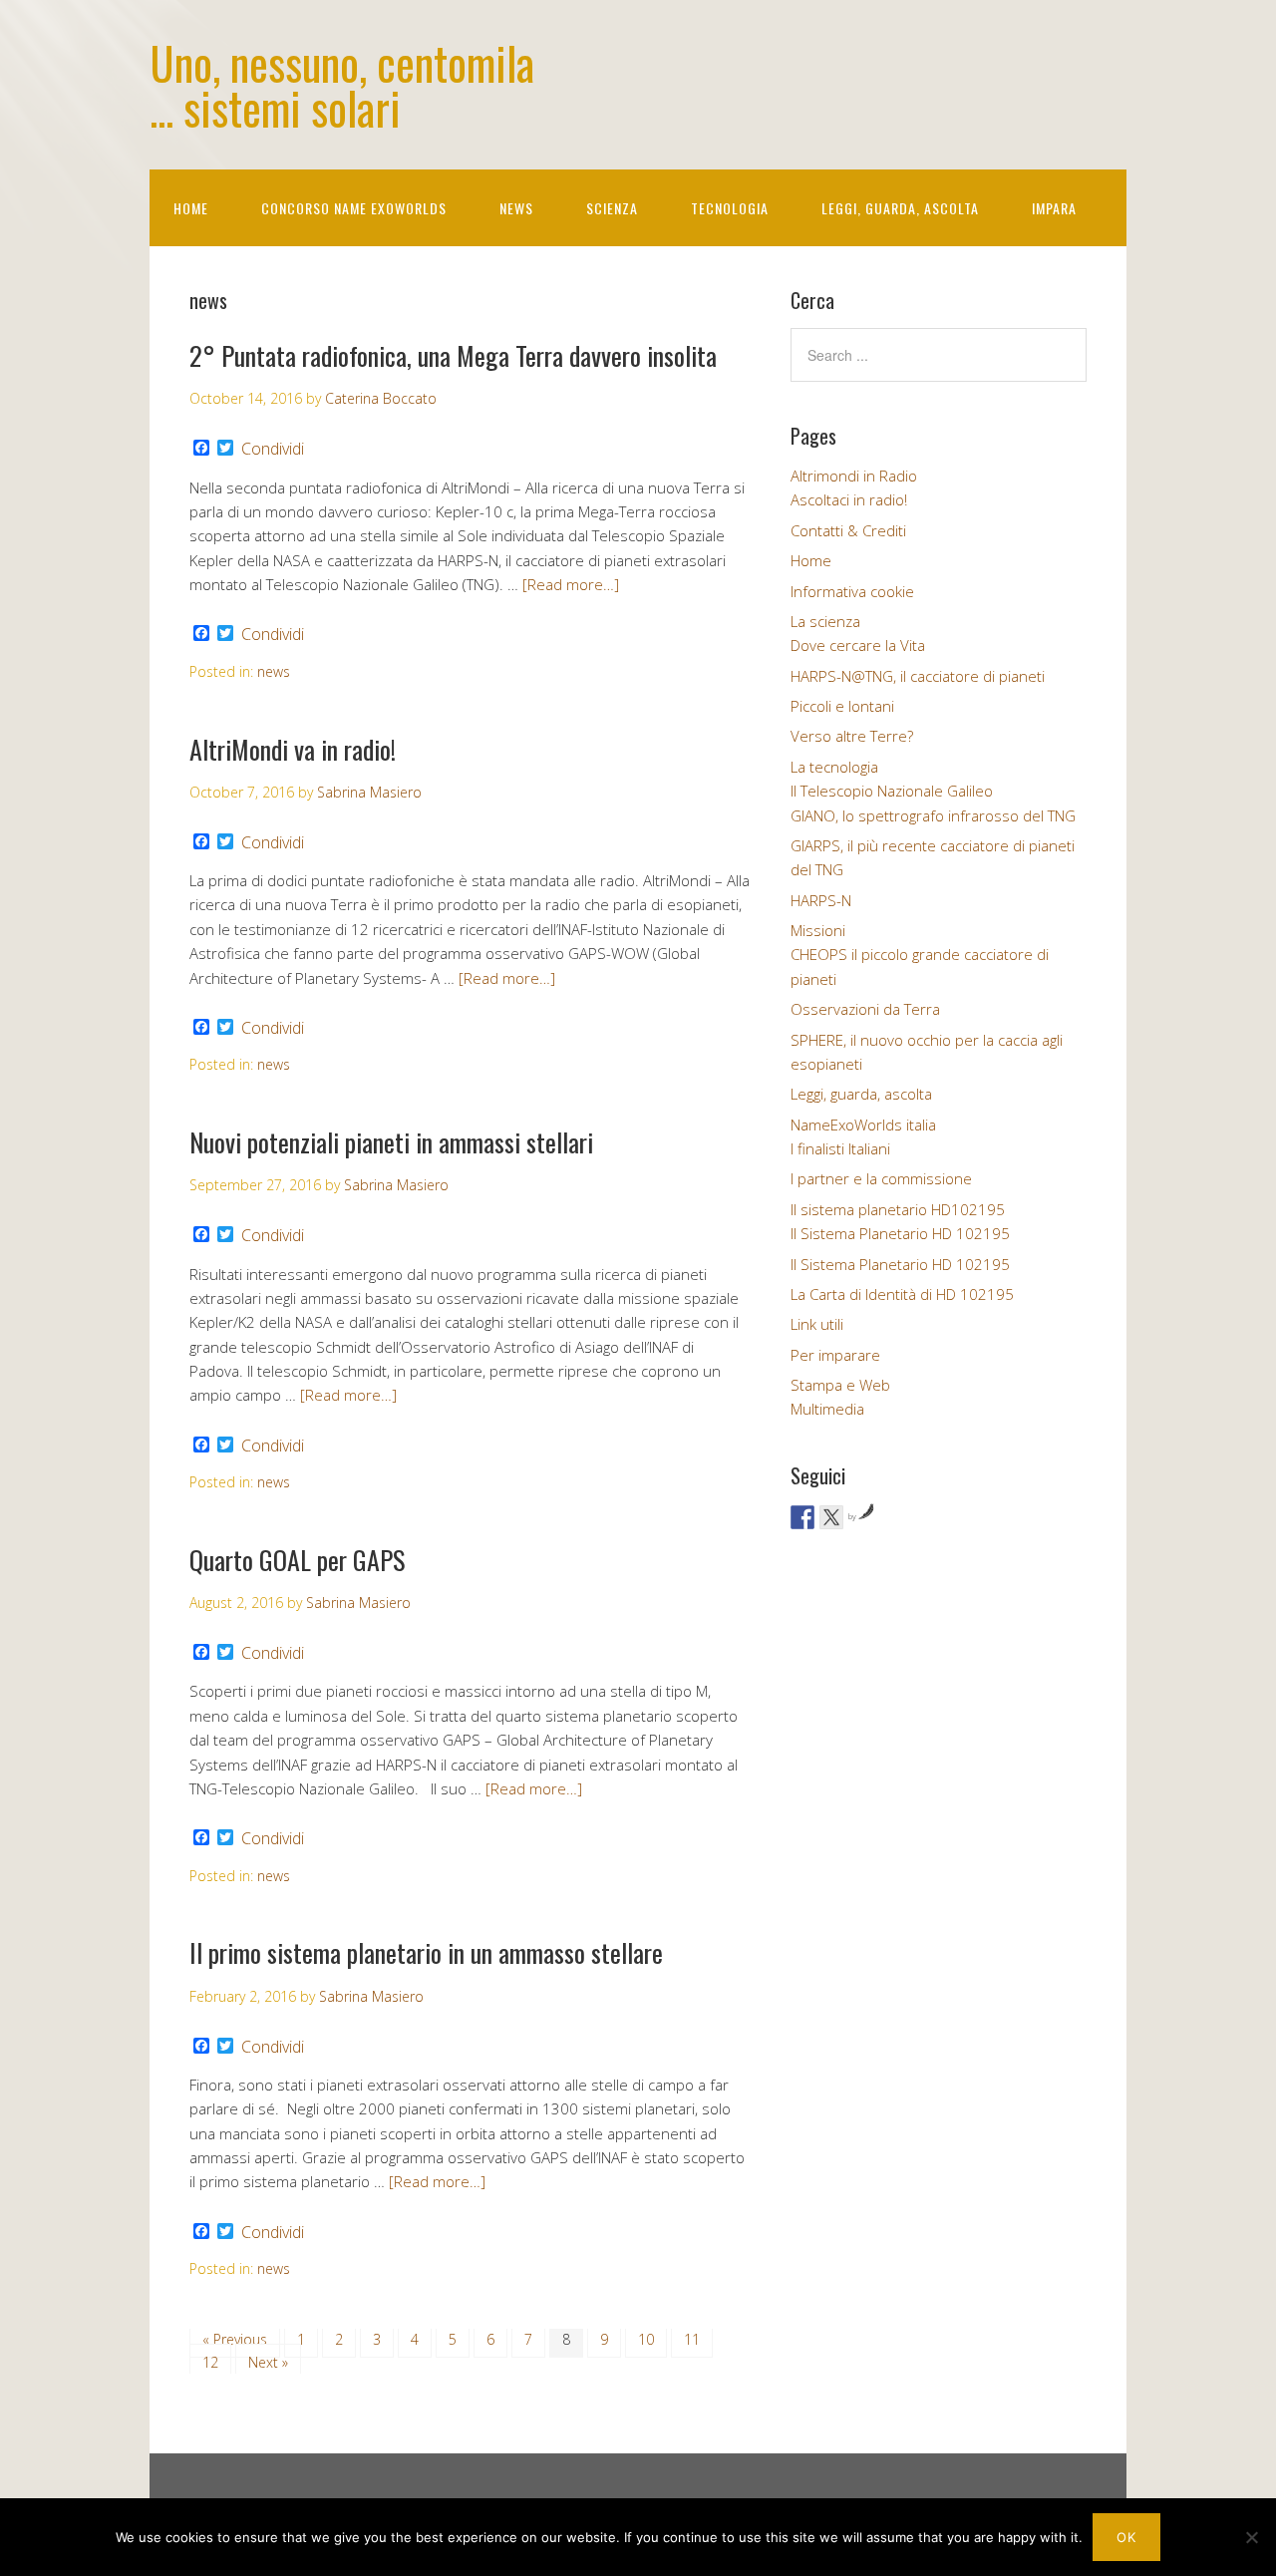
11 (692, 2339)
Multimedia (827, 1409)
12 (210, 2362)
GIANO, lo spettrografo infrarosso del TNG (933, 815)
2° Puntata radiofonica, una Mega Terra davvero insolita (453, 355)
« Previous (235, 2339)
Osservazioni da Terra (865, 1009)
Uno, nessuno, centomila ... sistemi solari (342, 85)
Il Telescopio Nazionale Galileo (892, 791)
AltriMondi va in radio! (293, 749)
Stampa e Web (840, 1385)
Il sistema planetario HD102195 (898, 1209)
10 (646, 2339)
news (274, 671)
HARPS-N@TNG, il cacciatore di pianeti (918, 676)
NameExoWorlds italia (863, 1125)
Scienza (612, 208)
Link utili (817, 1324)
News (516, 208)
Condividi (273, 449)
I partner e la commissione (881, 1178)
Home (191, 208)
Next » (268, 2362)
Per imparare (835, 1355)
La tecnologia (834, 767)
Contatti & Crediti (848, 530)
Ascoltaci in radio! (849, 499)
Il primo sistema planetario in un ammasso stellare (426, 1952)
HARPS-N (821, 900)
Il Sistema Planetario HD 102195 (900, 1233)
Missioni (818, 930)
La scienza (825, 621)
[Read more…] (571, 584)
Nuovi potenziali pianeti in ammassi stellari (391, 1142)
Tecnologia (730, 208)
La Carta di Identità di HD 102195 (902, 1294)
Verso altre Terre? (852, 736)
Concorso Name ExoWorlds (354, 208)
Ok (1126, 2537)
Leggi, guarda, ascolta (900, 208)
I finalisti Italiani (840, 1148)
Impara (1054, 208)
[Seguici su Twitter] (831, 1517)
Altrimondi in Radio (854, 476)
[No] (1251, 2537)
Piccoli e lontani (842, 706)
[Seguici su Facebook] (802, 1517)
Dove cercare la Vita (858, 645)
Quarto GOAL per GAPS (297, 1560)
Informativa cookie (852, 591)
